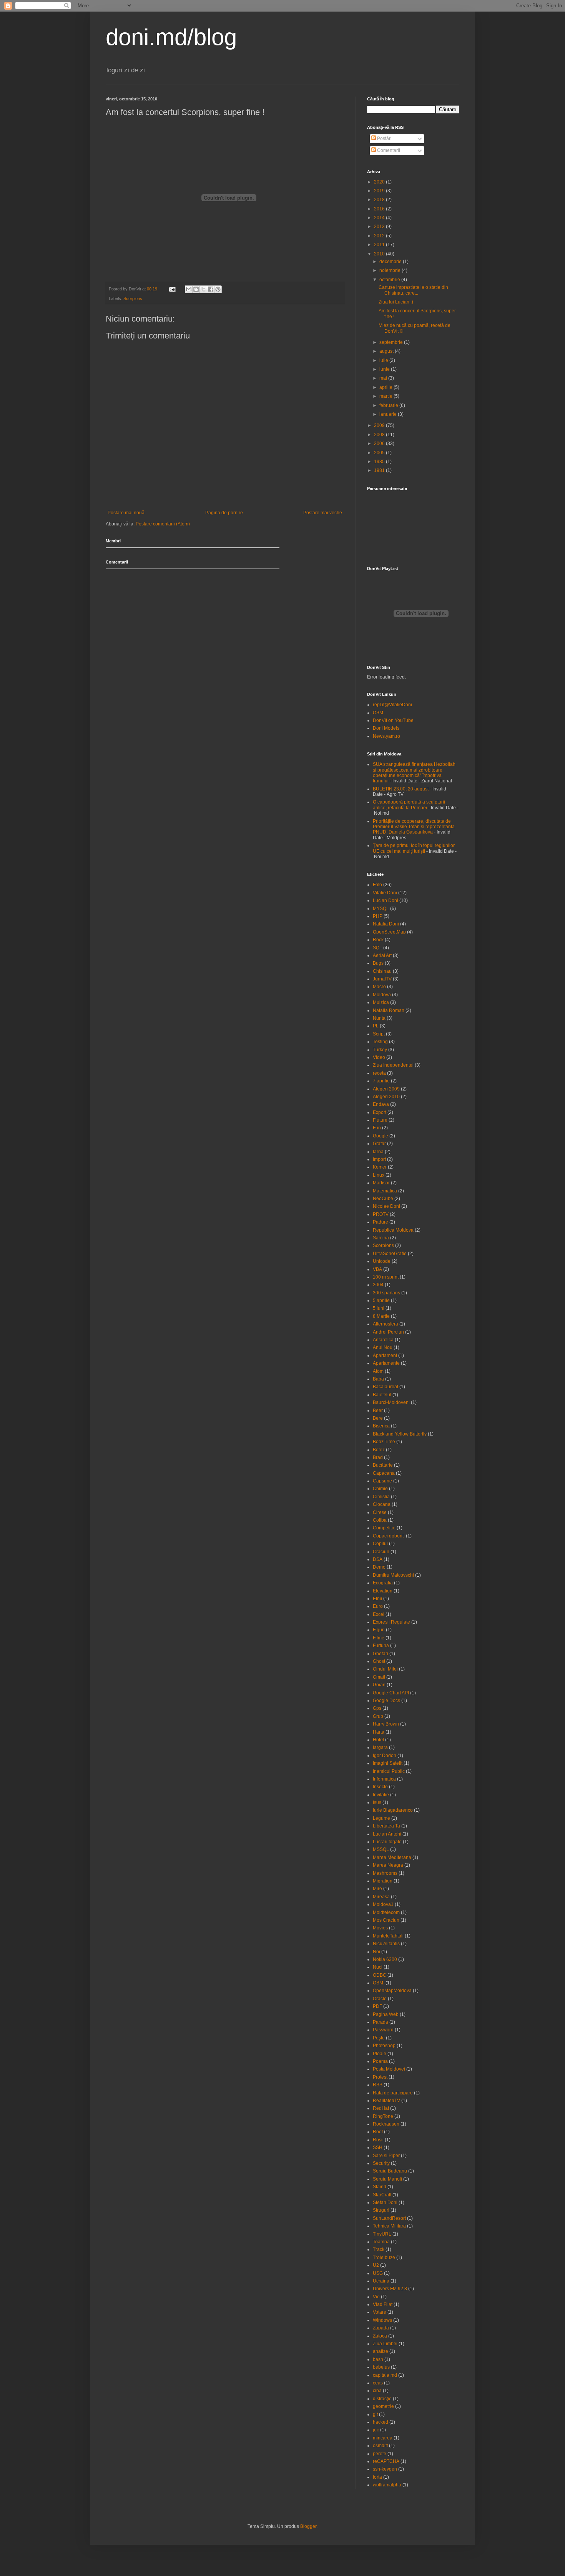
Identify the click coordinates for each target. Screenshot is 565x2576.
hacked (381, 2422)
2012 (380, 236)
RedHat (381, 2108)
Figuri (379, 1630)
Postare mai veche (323, 513)
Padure (381, 1222)
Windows (382, 2320)
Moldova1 (383, 1904)
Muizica (381, 1002)
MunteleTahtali (388, 1936)
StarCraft (382, 2195)
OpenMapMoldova (392, 1991)
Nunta (379, 1018)
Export (380, 1112)
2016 (380, 209)
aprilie (386, 387)
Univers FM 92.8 (390, 2289)
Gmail (379, 1677)
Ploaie (380, 2054)
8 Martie (381, 1316)
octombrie (390, 280)
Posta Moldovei (389, 2069)
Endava (381, 1104)
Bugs (378, 963)
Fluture (380, 1120)
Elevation (383, 1591)
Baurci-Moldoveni (391, 1402)
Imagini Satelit (388, 1763)
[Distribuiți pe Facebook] (211, 289)
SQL (377, 948)
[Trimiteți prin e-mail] (189, 289)
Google (381, 1136)
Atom (378, 1371)
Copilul (380, 1544)
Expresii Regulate (391, 1622)
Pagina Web (386, 2014)
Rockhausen (386, 2124)
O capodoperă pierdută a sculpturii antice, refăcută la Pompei (409, 805)
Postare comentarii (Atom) (163, 524)
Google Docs (386, 1701)
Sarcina (381, 1238)
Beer (378, 1411)
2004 (378, 1285)
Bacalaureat (386, 1387)
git (375, 2414)
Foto (377, 885)
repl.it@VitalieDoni (392, 705)
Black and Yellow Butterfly (400, 1434)
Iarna (378, 1152)
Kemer (380, 1167)
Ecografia (383, 1583)
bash (378, 2359)
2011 (380, 245)
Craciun (381, 1552)
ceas (378, 2383)
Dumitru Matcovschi (393, 1575)
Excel (379, 1614)
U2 (376, 2265)
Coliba (380, 1520)
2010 (380, 254)
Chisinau (382, 971)
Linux (379, 1175)
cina (377, 2391)
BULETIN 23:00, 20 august (401, 789)
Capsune (382, 1481)
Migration (383, 1881)
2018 (380, 200)
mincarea (383, 2438)
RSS (378, 2085)
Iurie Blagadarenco (393, 1810)
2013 (380, 227)
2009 (380, 425)
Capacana (384, 1473)
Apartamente (386, 1363)
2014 (380, 218)
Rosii (378, 2140)
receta (379, 1073)
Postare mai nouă (126, 513)
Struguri (381, 2210)
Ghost (379, 1661)
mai (384, 378)
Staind (380, 2187)
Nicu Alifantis (386, 1944)
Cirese (380, 1512)
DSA (378, 1559)
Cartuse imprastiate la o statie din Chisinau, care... (413, 290)
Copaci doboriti (389, 1536)
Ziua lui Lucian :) (396, 302)
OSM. (379, 1983)
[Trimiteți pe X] (203, 289)
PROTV (381, 1214)
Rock (378, 940)
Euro (378, 1606)
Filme (379, 1638)
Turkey (380, 1050)
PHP (378, 916)
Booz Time (384, 1442)
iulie (384, 360)
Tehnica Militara (389, 2226)
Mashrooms (385, 1873)
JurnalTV (382, 979)
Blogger (308, 2526)
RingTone (383, 2116)
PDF (377, 2006)
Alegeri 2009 (386, 1089)
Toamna (381, 2242)
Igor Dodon (385, 1756)
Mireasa (381, 1897)
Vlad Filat (383, 2304)
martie (386, 396)
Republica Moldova (393, 1230)
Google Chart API (391, 1693)
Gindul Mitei (385, 1669)
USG (378, 2273)
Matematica (385, 1191)
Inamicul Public (389, 1771)
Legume (381, 1818)
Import (379, 1159)
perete (380, 2454)
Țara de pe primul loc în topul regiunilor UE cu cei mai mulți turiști (414, 848)
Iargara (380, 1747)
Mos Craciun (386, 1920)
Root (378, 2132)
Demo (379, 1567)
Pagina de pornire (224, 513)
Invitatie (381, 1795)
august (387, 351)
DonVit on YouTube (393, 720)
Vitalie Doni (385, 893)
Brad (378, 1457)
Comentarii (388, 150)
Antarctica (383, 1340)
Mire (377, 1889)
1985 (380, 462)
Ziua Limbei (385, 2344)
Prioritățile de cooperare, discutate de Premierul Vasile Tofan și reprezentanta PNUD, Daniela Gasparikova (414, 827)
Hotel (378, 1740)
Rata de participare (393, 2093)
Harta (379, 1732)
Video (379, 1057)
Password (383, 2030)
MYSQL (381, 909)
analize (381, 2351)
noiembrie (391, 270)
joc (376, 2430)
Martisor (381, 1183)
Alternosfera (386, 1324)
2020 (380, 182)
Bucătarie (383, 1465)
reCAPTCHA (386, 2461)
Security (381, 2163)
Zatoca (380, 2336)
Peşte (379, 2038)
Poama (380, 2061)
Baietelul (382, 1395)
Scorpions (133, 298)
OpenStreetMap (389, 932)
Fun (377, 1128)
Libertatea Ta (386, 1826)
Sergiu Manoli (387, 2179)
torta (377, 2477)
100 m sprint (386, 1277)
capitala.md (385, 2375)
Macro (379, 987)
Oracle (380, 1999)
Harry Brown (386, 1724)
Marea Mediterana (392, 1857)
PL (376, 1026)
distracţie (382, 2399)
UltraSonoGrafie (390, 1254)
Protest (380, 2077)
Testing (380, 1042)
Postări (384, 138)
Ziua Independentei (393, 1065)
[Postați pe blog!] (196, 289)
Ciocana (382, 1504)
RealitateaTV (386, 2101)
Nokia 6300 (385, 1959)
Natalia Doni (386, 924)
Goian (379, 1685)
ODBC (380, 1975)
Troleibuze (384, 2258)
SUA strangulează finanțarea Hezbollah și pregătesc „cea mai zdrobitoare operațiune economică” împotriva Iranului (414, 773)
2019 (380, 191)
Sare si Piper (386, 2156)
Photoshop (384, 2046)
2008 (380, 435)
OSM (378, 713)
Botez (379, 1450)
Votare (380, 2312)
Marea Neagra (388, 1865)
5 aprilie (381, 1301)
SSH (378, 2148)
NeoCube (383, 1199)
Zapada (381, 2328)
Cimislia (381, 1497)
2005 (380, 453)
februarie (389, 405)
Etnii (377, 1599)
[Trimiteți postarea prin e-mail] (172, 289)
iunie (385, 369)
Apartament (385, 1356)
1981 (380, 470)
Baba (378, 1379)
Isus (377, 1802)
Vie (376, 2297)
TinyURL (382, 2234)
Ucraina (381, 2281)
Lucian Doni (386, 900)
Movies (380, 1928)
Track (379, 2249)
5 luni (379, 1308)
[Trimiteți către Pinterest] (218, 289)
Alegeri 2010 (386, 1097)
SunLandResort (389, 2218)
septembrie (392, 342)
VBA (377, 1269)
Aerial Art (382, 955)
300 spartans (386, 1293)
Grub (378, 1716)
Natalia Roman (389, 1010)
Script (379, 1034)
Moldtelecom (386, 1912)
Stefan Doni (385, 2203)
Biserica (381, 1426)
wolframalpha (387, 2485)
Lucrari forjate (387, 1842)
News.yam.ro (386, 736)
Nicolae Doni (386, 1206)
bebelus (381, 2367)
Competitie (384, 1528)
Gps (377, 1708)
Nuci (378, 1967)
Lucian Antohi (387, 1834)
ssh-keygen (385, 2469)
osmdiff (380, 2446)
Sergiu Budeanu (390, 2171)
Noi (376, 1952)
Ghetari (381, 1654)
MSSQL (381, 1849)
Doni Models (386, 728)
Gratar (379, 1144)
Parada (381, 2022)
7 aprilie (381, 1081)
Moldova (382, 995)
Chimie (380, 1489)
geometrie (383, 2406)
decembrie (391, 262)
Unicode (382, 1261)
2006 (380, 444)
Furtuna (381, 1646)
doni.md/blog (171, 37)
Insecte (380, 1787)
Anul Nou (383, 1347)
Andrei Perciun (388, 1332)
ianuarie (389, 414)
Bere (378, 1418)
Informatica (384, 1779)
